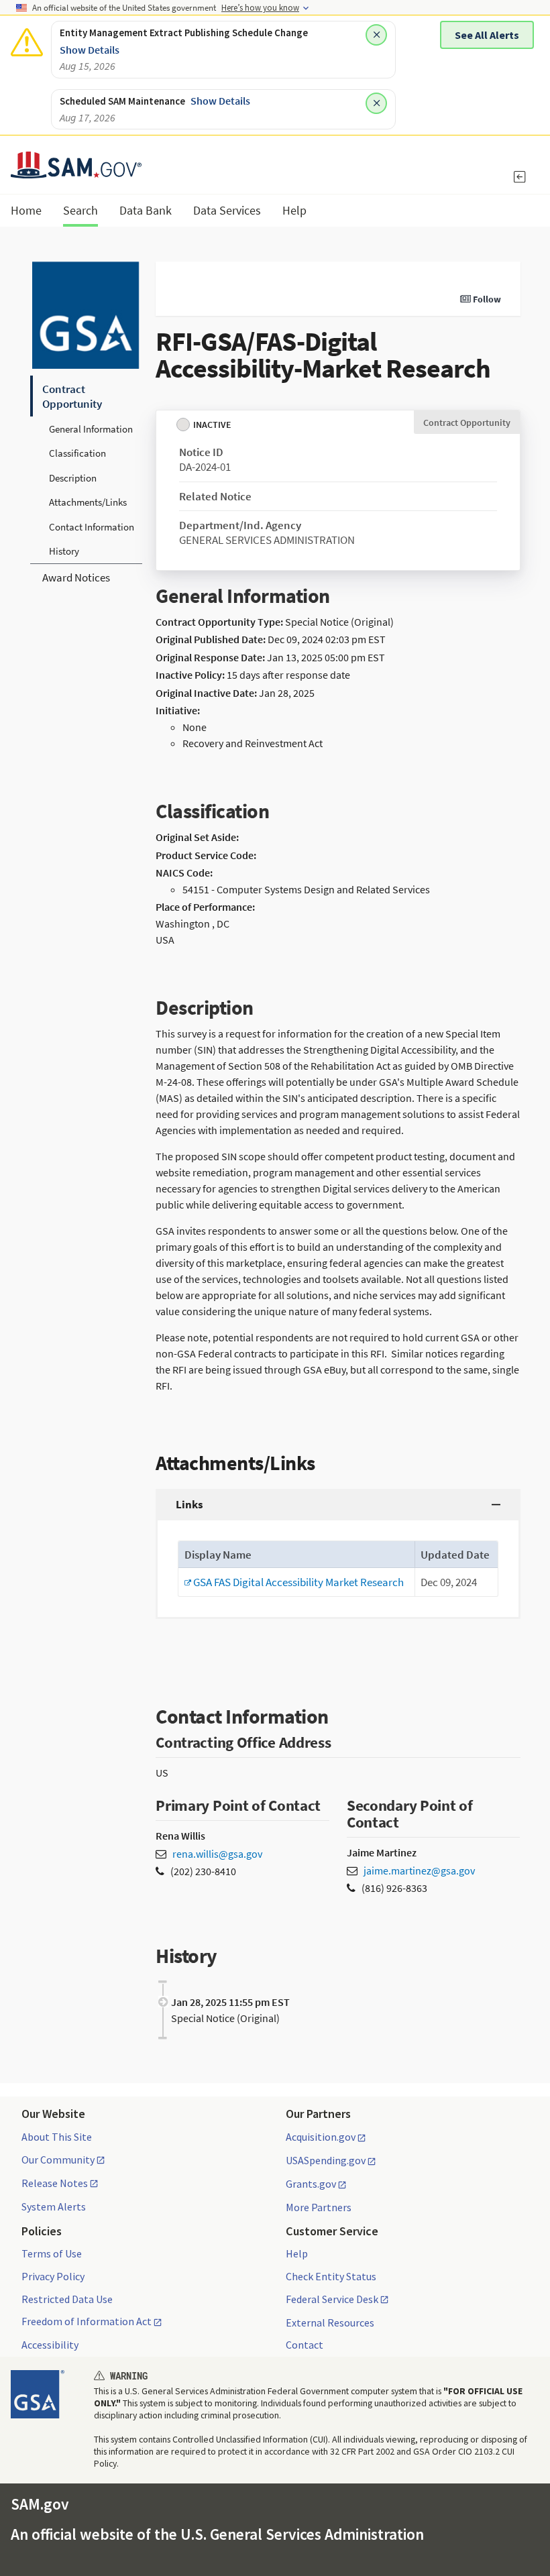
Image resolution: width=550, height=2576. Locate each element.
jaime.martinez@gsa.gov (419, 1870)
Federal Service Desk (332, 2300)
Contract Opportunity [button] (72, 396)
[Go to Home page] (76, 170)
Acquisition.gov (321, 2137)
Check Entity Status (331, 2276)
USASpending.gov (326, 2161)
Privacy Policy (53, 2276)
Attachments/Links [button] (88, 502)
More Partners (319, 2207)
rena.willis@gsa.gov (217, 1854)
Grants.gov (311, 2184)
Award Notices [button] (76, 577)
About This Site (57, 2137)
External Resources (330, 2322)
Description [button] (73, 478)
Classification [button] (77, 453)
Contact (305, 2345)
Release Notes (55, 2184)
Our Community (58, 2160)
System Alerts (54, 2206)
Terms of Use (52, 2253)
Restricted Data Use (67, 2299)
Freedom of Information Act (87, 2322)
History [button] (64, 551)
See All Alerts (487, 35)
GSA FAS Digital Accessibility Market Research (294, 1582)
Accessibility (50, 2345)
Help (297, 2253)
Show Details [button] (90, 50)
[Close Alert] (376, 35)
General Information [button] (91, 429)
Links (189, 1504)
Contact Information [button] (92, 527)
